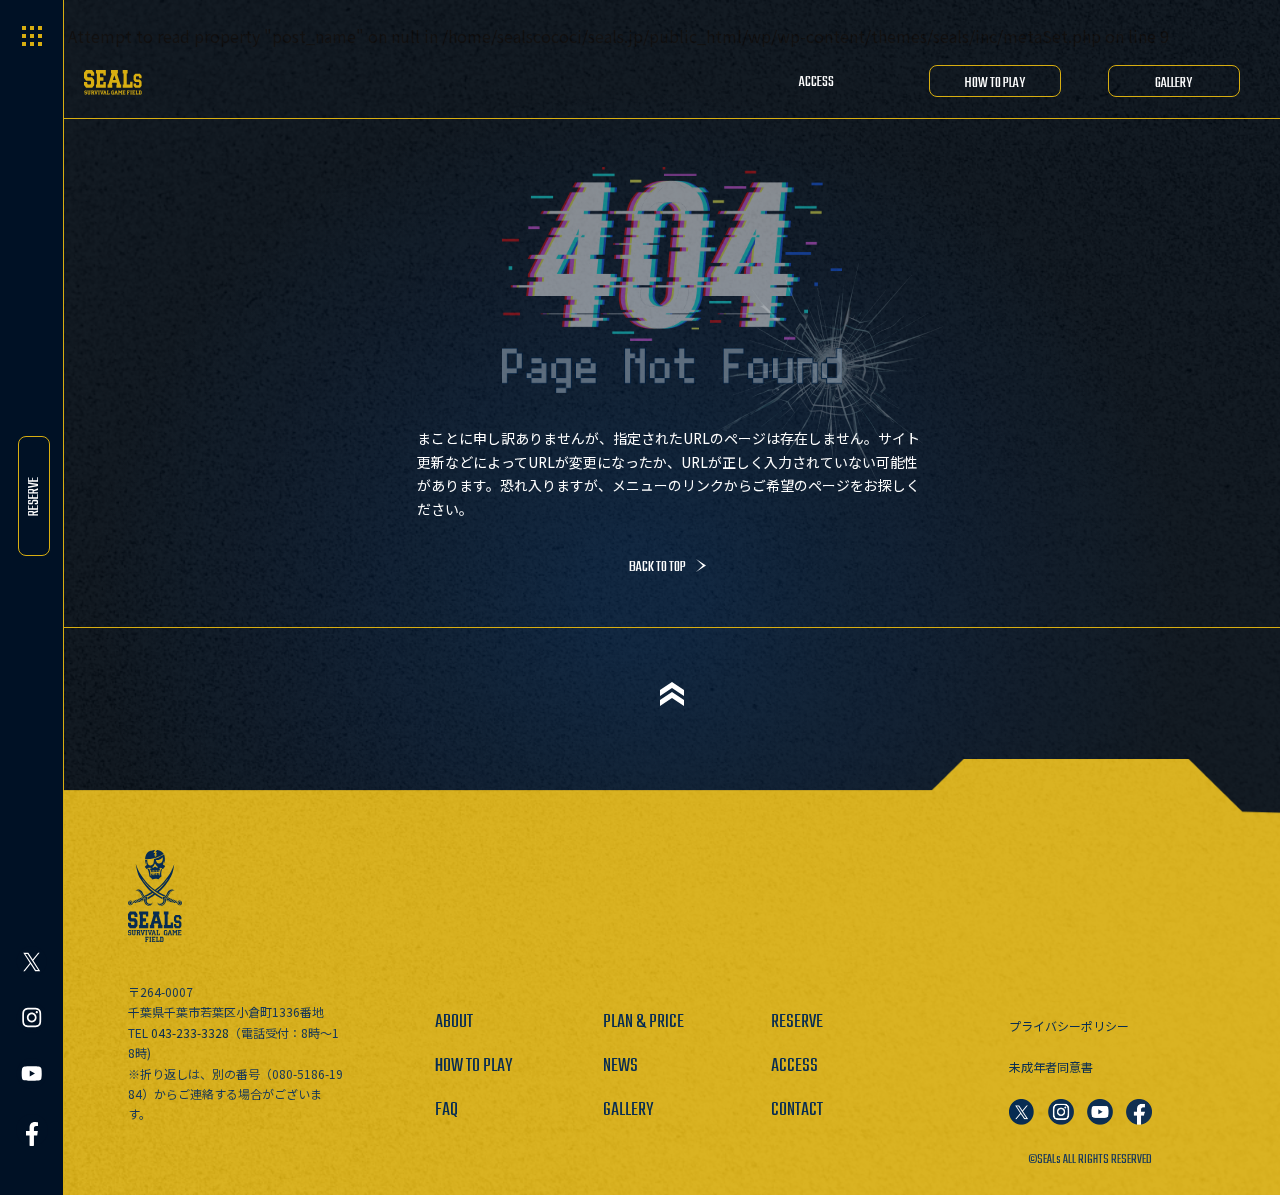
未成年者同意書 (1051, 1066)
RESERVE (34, 495)
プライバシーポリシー (1069, 1025)
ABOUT (454, 1022)
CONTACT (797, 1110)
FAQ (446, 1110)
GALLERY (1173, 83)
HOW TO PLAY (994, 83)
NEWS (620, 1066)
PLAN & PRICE (643, 1022)
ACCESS (816, 82)
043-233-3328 (190, 1032)
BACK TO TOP (657, 567)
